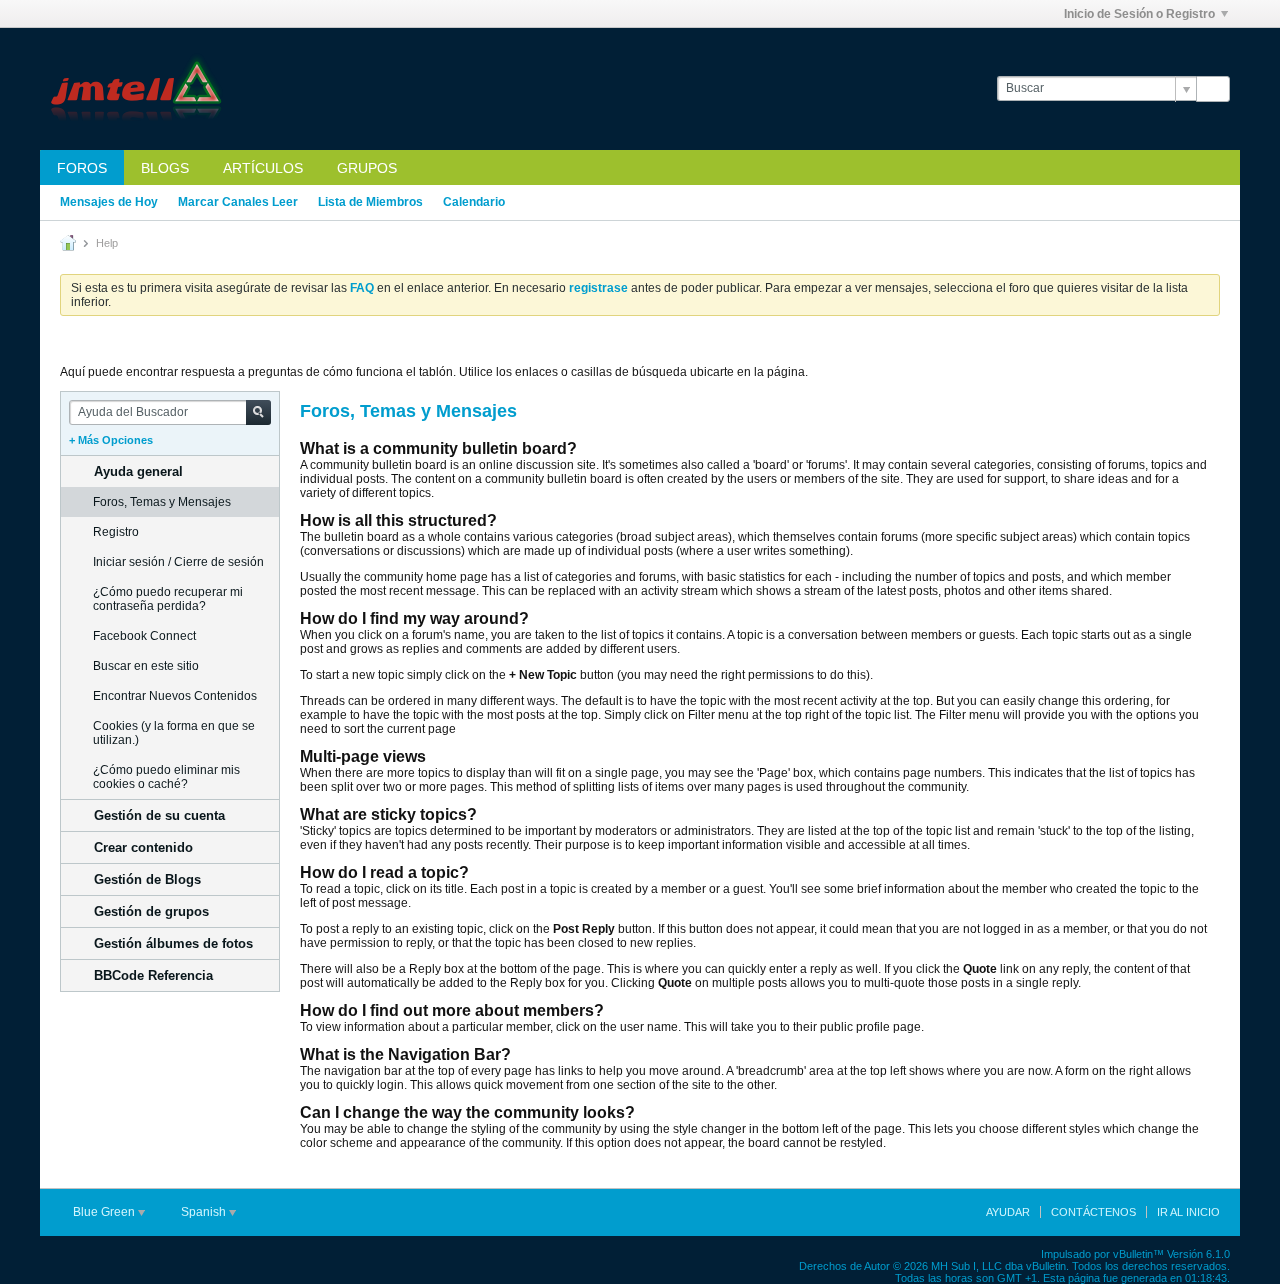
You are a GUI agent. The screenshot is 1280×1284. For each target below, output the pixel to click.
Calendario (474, 202)
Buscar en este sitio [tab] (146, 666)
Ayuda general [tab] (138, 471)
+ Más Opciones (111, 440)
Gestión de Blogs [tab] (147, 879)
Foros (82, 168)
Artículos (263, 168)
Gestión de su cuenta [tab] (159, 815)
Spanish (205, 1212)
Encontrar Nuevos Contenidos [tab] (175, 696)
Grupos (367, 168)
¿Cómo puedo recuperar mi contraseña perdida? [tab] (168, 599)
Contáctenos (1093, 1212)
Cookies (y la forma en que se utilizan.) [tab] (174, 733)
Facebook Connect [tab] (144, 636)
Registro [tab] (116, 532)
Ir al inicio (1188, 1212)
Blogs (165, 168)
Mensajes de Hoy (109, 202)
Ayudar (1008, 1212)
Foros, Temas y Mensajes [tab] (162, 502)
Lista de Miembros (370, 202)
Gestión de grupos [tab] (151, 911)
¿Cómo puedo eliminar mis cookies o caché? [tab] (166, 777)
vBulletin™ (1138, 1254)
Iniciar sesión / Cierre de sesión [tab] (178, 562)
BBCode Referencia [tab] (153, 975)
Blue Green (105, 1212)
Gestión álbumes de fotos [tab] (173, 943)
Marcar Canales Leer (238, 202)
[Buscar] (1213, 89)
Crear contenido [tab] (143, 847)
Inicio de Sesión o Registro (1139, 14)
